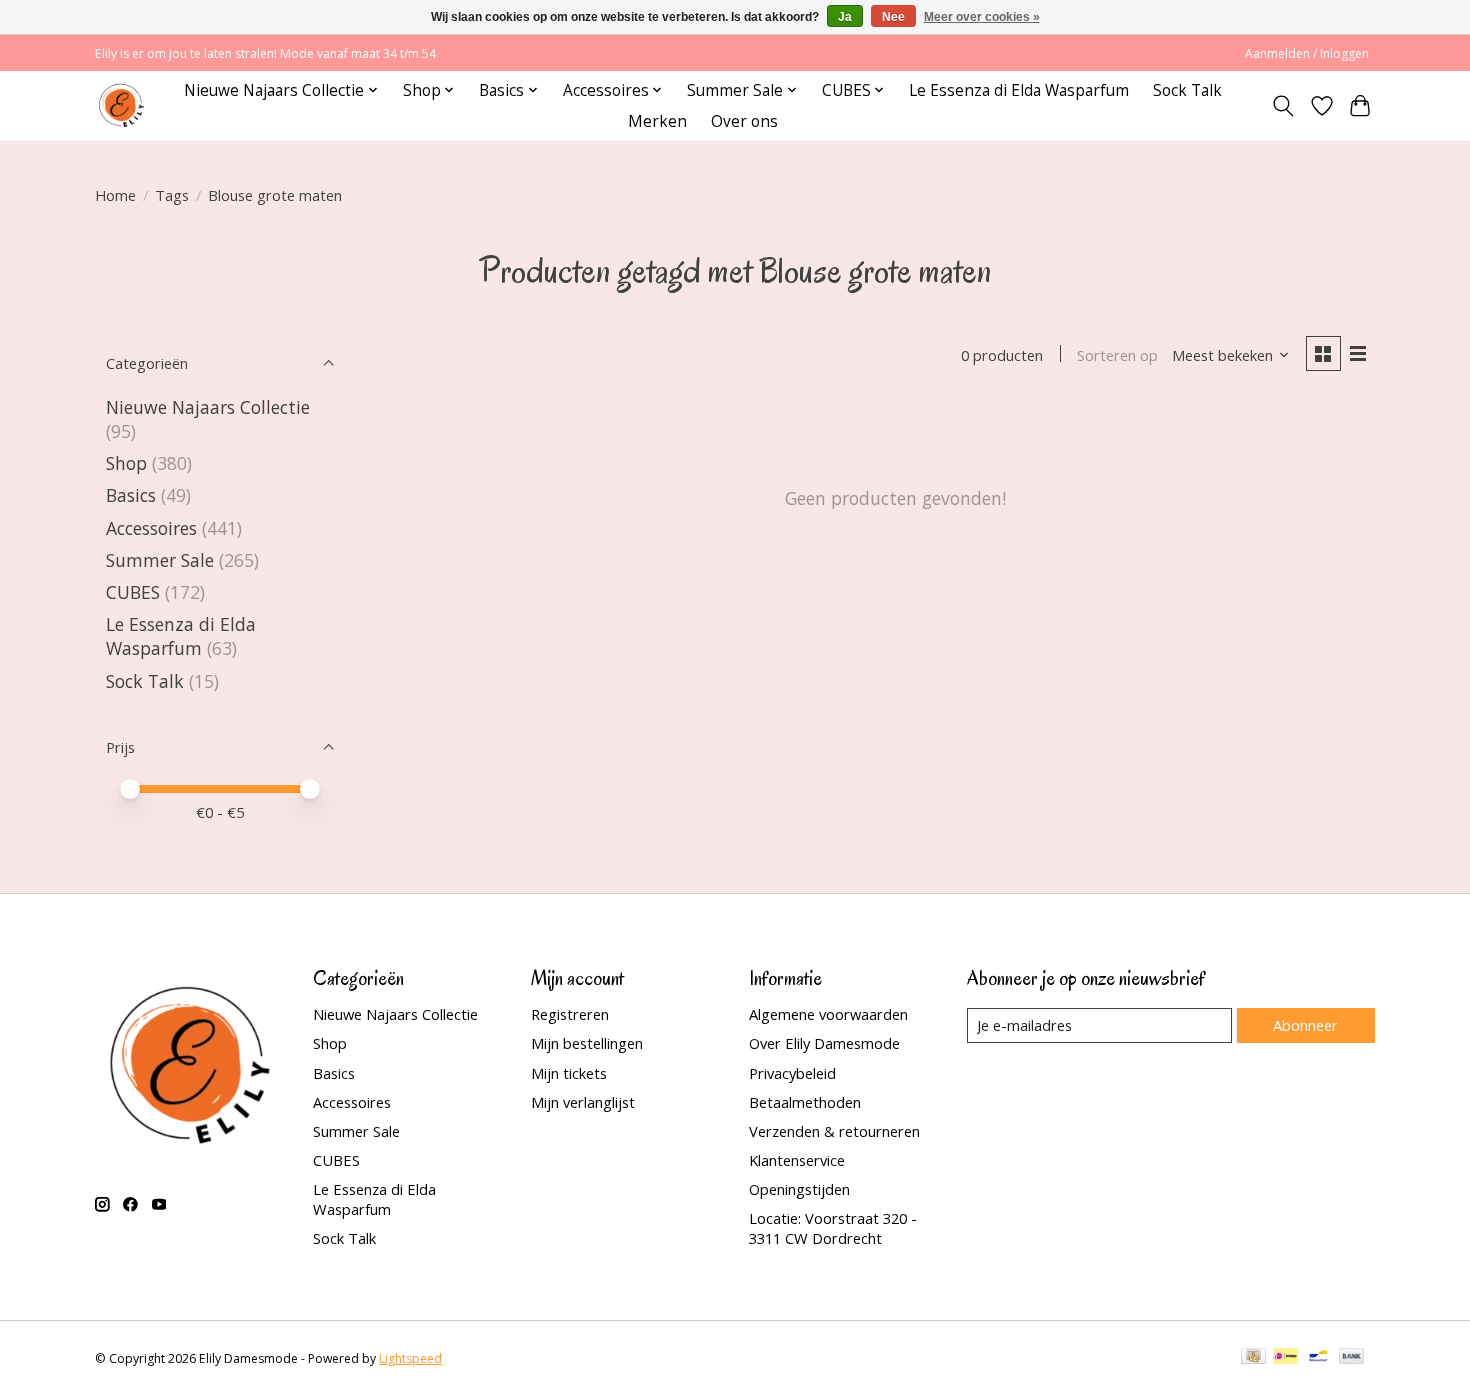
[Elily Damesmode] (121, 105)
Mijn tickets (569, 1073)
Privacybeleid (792, 1073)
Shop (126, 463)
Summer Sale (160, 560)
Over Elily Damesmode (824, 1043)
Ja (845, 17)
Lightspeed (410, 1358)
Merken (657, 121)
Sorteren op (1117, 355)
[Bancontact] (1318, 1358)
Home (115, 195)
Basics (131, 495)
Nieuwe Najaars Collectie (208, 407)
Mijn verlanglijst (583, 1102)
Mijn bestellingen (587, 1043)
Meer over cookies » (982, 17)
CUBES (133, 592)
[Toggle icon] (1283, 106)
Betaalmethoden (805, 1102)
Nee (893, 17)
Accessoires (151, 528)
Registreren (570, 1014)
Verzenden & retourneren (834, 1131)
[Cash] (1253, 1358)
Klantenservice (797, 1160)
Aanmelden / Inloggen (1307, 53)
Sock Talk (1187, 90)
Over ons (744, 121)
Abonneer (1305, 1025)
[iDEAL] (1285, 1358)
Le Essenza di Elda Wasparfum (1019, 90)
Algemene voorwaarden (828, 1014)
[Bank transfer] (1352, 1358)
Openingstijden (799, 1189)
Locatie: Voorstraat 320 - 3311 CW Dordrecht (833, 1228)
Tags (172, 195)
